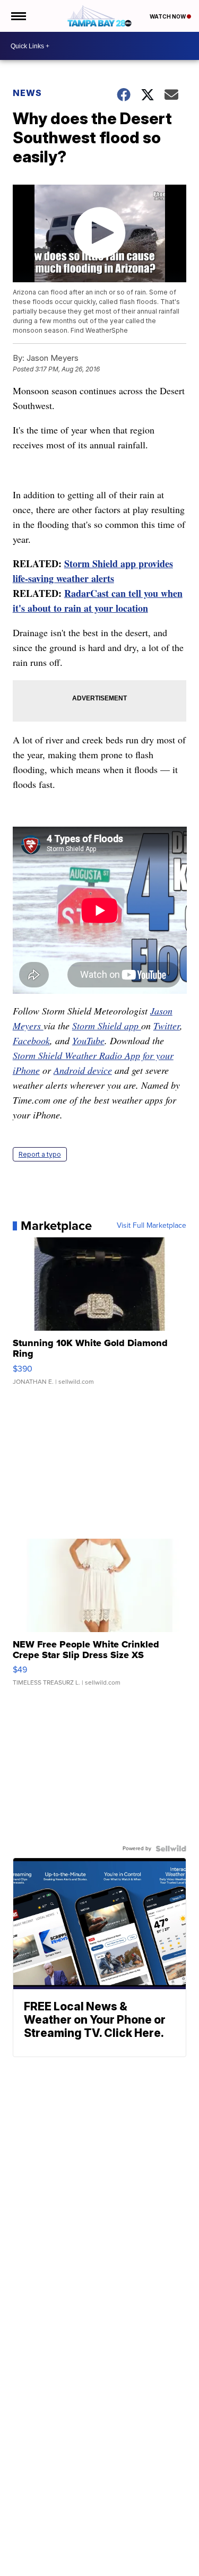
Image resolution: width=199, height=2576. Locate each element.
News (27, 93)
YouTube (88, 1040)
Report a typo (40, 1154)
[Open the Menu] (18, 16)
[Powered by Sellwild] (171, 1849)
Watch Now (168, 16)
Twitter (167, 1026)
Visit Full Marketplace (152, 1226)
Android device (83, 1070)
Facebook (31, 1040)
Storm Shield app (107, 1026)
